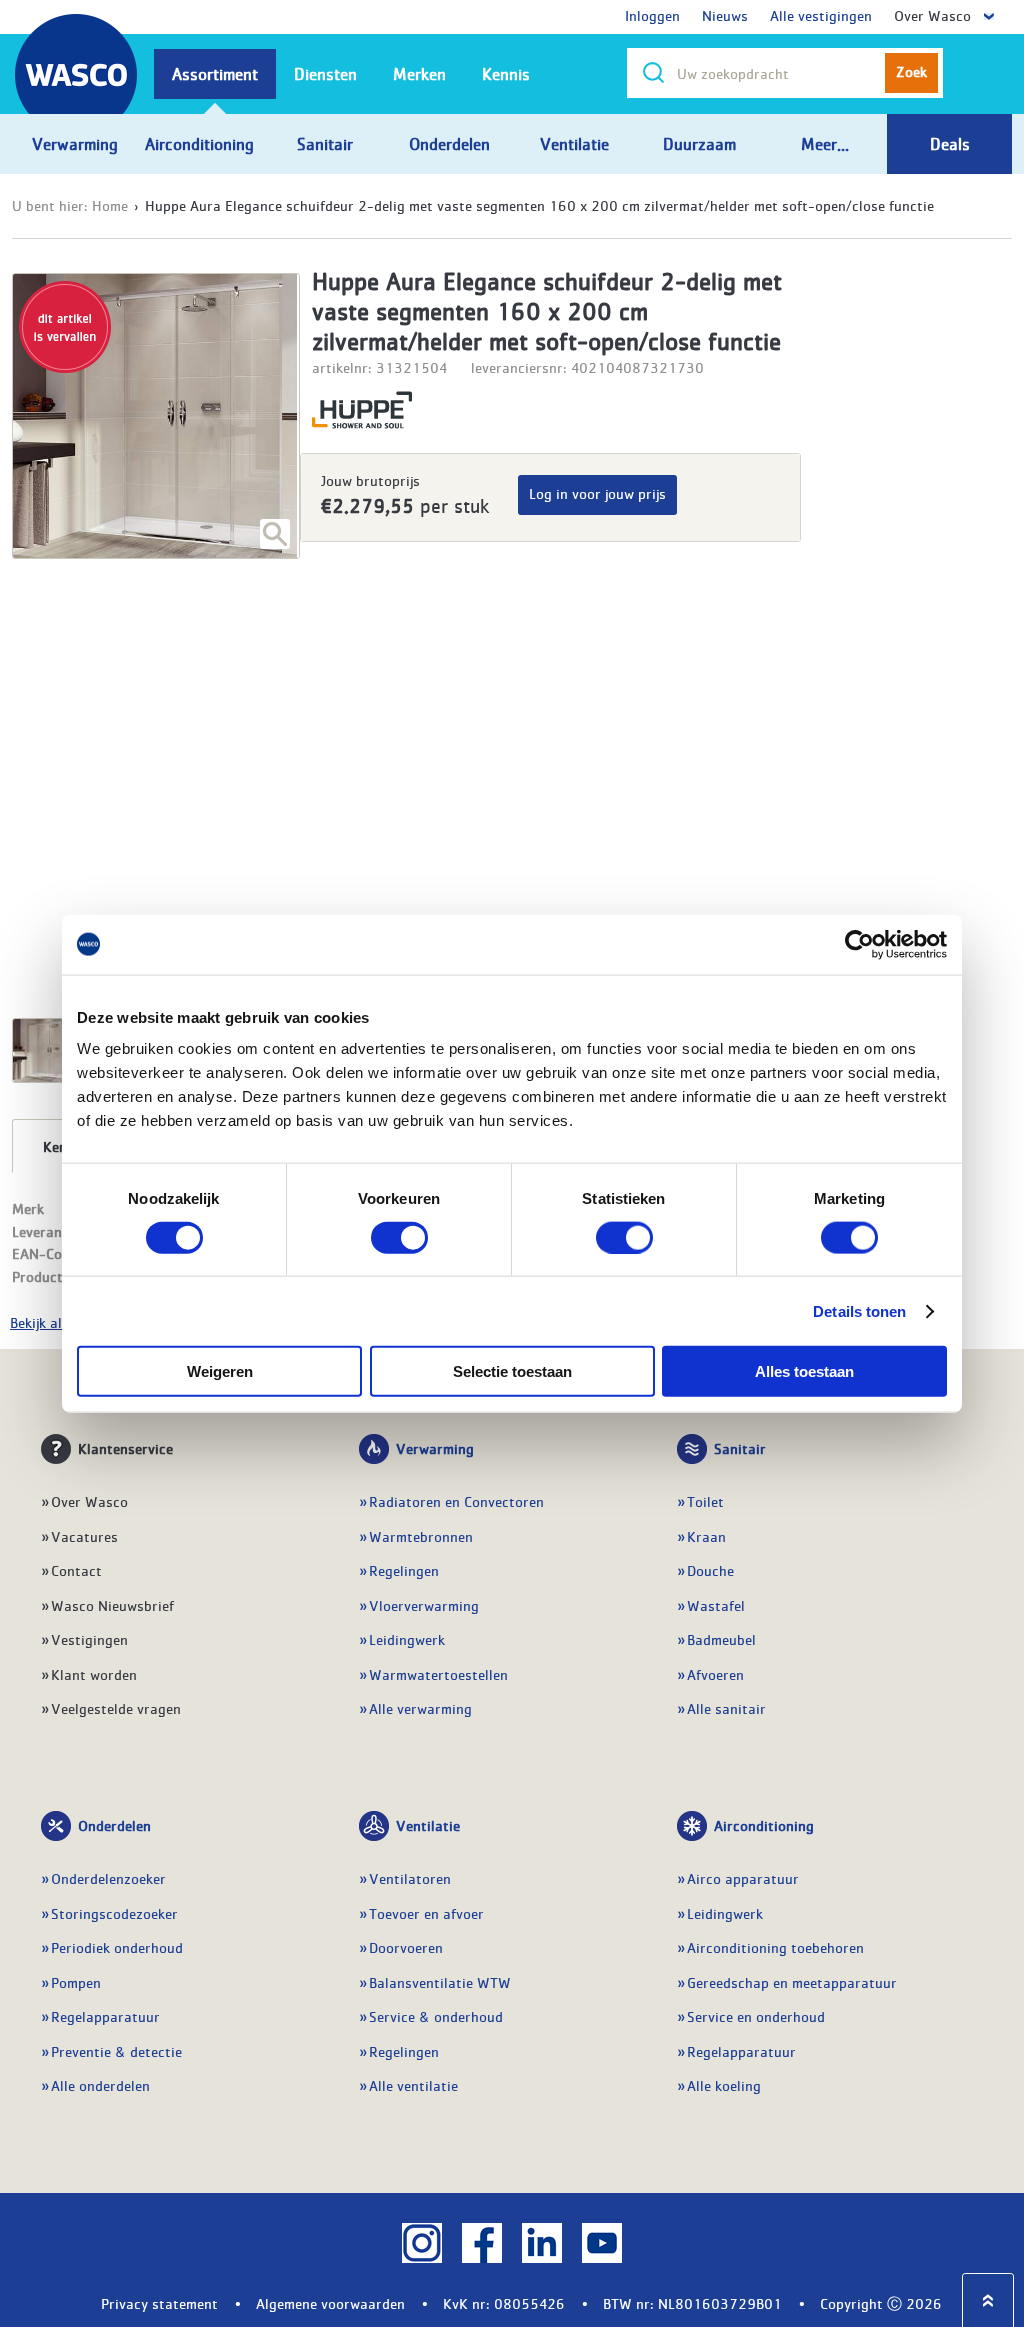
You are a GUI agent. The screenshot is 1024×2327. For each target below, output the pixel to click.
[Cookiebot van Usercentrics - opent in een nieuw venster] (859, 944)
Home (110, 205)
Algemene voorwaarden (330, 2303)
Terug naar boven (988, 2300)
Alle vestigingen (821, 15)
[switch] (399, 1237)
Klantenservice (125, 1448)
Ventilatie (428, 1825)
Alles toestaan (804, 1371)
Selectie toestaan (512, 1371)
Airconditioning (764, 1825)
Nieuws (725, 15)
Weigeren (220, 1371)
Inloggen (652, 15)
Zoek (911, 71)
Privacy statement (159, 2303)
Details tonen (859, 1310)
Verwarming (435, 1448)
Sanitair (740, 1448)
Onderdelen (114, 1825)
